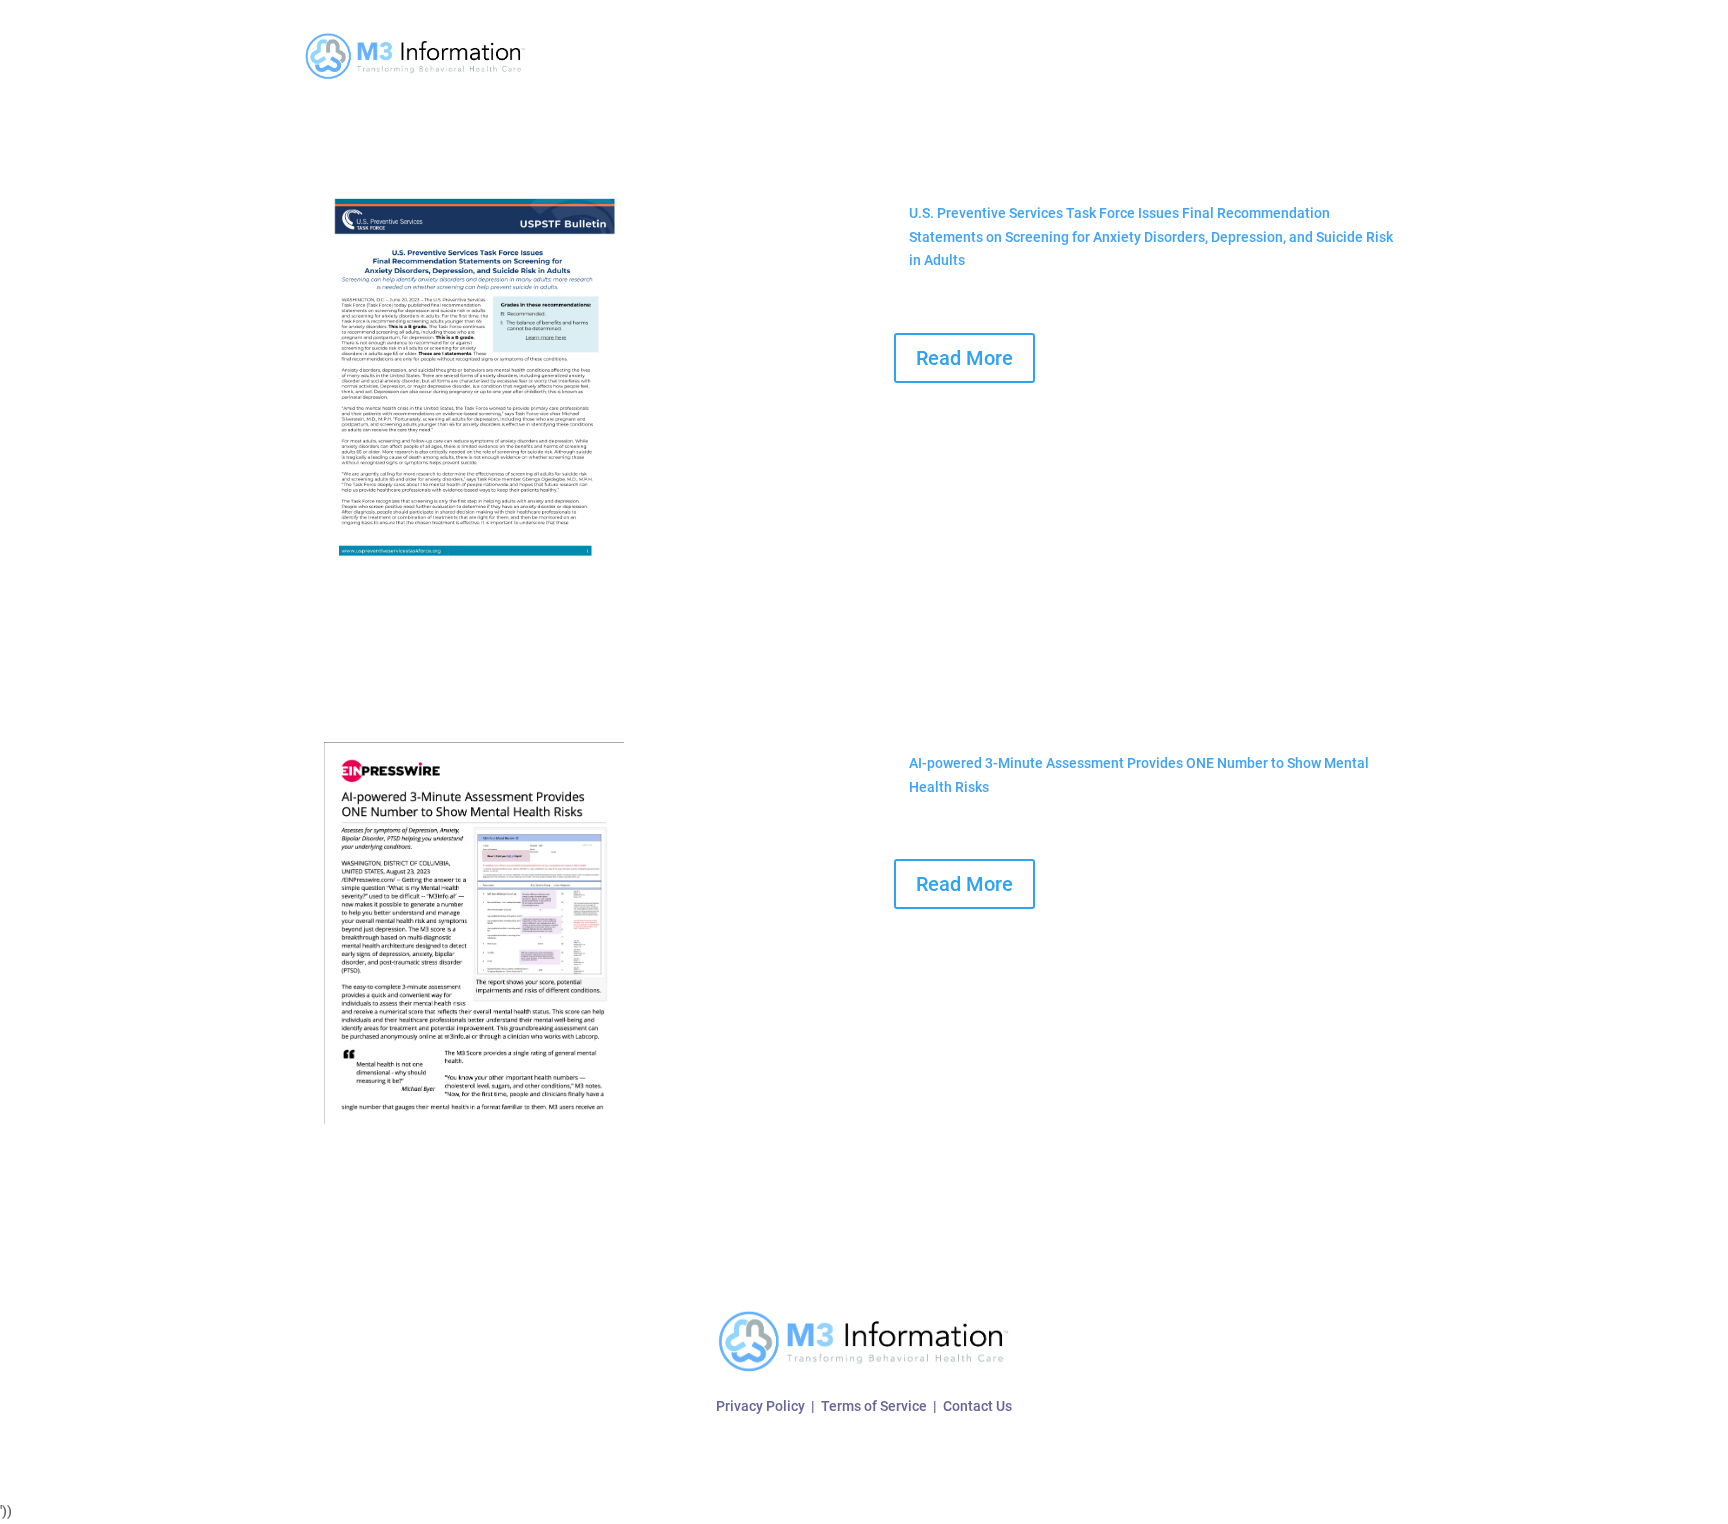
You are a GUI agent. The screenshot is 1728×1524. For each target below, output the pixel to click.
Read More (964, 358)
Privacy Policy (760, 1406)
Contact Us (977, 1406)
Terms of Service (874, 1406)
